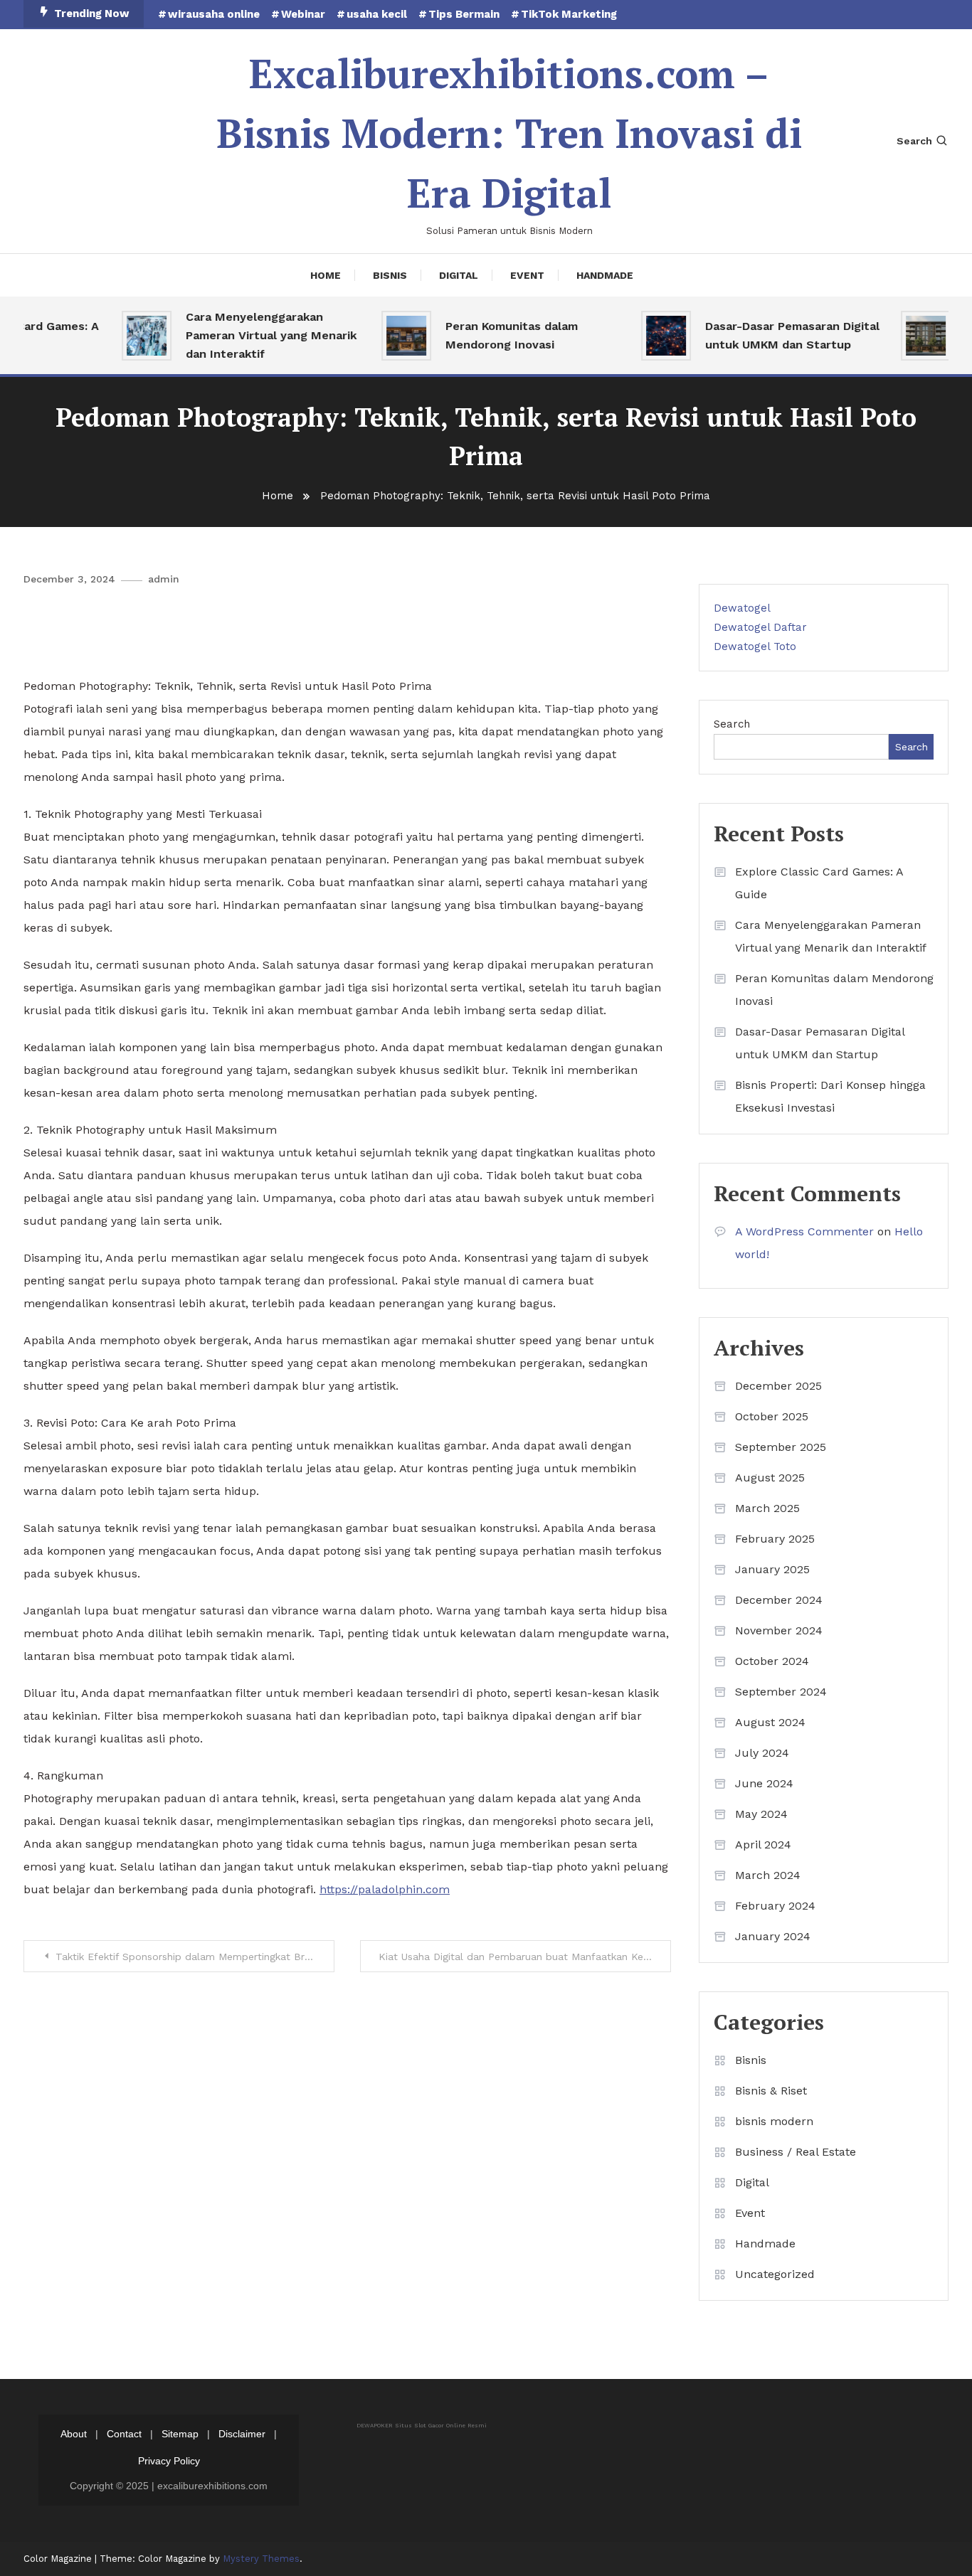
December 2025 (778, 1386)
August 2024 (770, 1722)
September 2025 (781, 1447)
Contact (124, 2434)
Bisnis (390, 275)
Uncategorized (775, 2274)
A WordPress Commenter (804, 1231)
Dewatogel (742, 608)
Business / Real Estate (796, 2152)
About (74, 2434)
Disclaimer (242, 2434)
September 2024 (781, 1692)
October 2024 (772, 1661)
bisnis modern (774, 2121)
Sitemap (180, 2434)
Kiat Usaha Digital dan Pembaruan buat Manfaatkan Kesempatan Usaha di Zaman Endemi (525, 1957)
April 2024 (763, 1845)
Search (914, 141)
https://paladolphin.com (385, 1889)
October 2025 (772, 1416)
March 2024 (768, 1875)
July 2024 (762, 1753)
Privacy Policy (169, 2461)
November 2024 (779, 1630)
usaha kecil (377, 14)
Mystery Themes (261, 2559)
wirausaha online (214, 14)
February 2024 (775, 1906)
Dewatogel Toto (755, 646)
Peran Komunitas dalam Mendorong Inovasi (490, 335)
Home (326, 275)
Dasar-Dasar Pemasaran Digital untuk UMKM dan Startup (770, 335)
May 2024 (761, 1814)
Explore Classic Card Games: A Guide (819, 883)
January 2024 (773, 1936)
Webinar (303, 14)
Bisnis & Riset (771, 2091)
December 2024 (779, 1600)
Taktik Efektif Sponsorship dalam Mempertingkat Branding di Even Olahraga (195, 1957)
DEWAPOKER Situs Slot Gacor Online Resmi (422, 2426)
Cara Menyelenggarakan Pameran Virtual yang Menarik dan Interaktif (249, 335)
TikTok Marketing (569, 14)
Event (527, 275)
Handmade (605, 275)
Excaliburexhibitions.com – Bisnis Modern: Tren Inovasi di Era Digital (509, 133)
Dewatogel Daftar (760, 627)
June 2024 (764, 1783)
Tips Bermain (464, 14)
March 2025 (767, 1508)
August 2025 (770, 1478)
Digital (459, 275)
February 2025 (775, 1539)
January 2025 (772, 1569)
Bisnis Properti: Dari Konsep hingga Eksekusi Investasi (830, 1096)
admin (164, 579)
